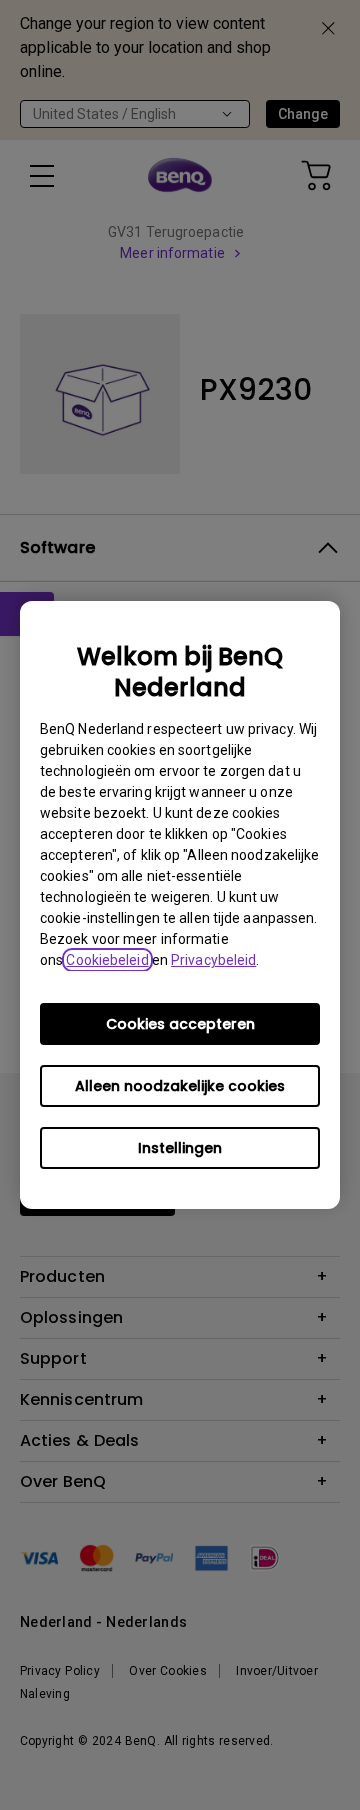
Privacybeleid (213, 960)
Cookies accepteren (180, 1024)
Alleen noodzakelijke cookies (180, 1086)
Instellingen (180, 1148)
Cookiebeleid (107, 960)
